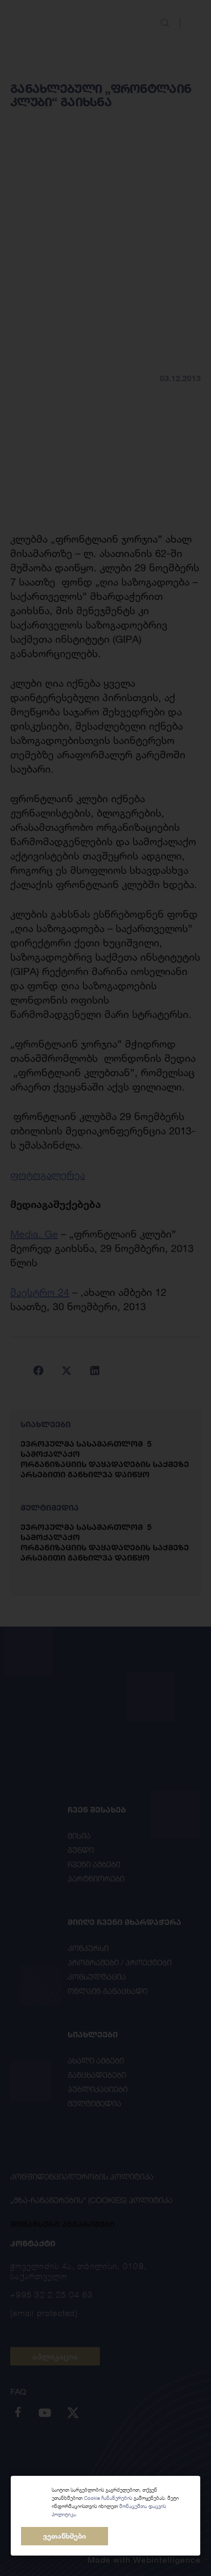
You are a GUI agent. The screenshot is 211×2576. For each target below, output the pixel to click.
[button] (65, 2536)
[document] (105, 1288)
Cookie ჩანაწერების (108, 2498)
